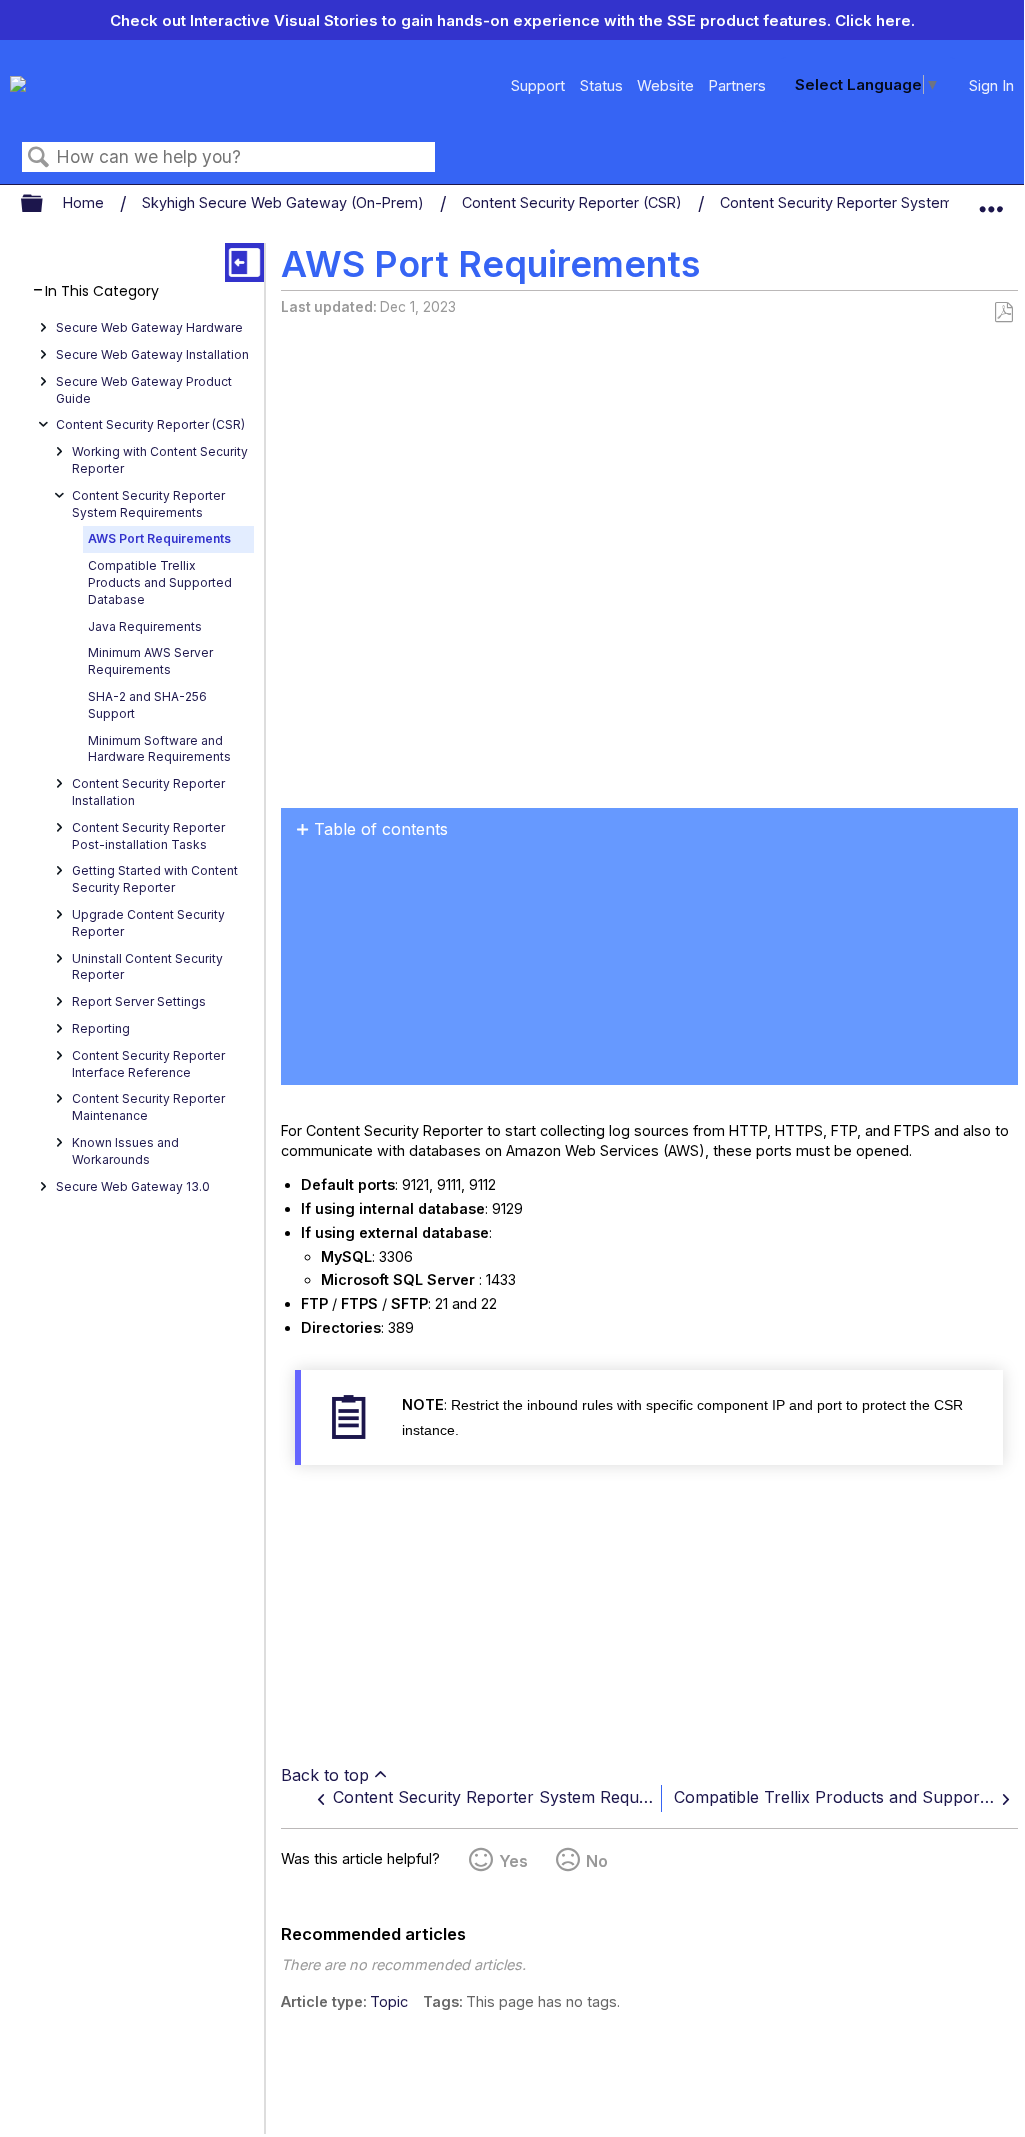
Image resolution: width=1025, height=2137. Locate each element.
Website (665, 85)
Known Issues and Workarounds (125, 1151)
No (597, 1861)
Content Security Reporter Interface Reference (148, 1064)
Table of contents (381, 829)
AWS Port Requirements (159, 538)
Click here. (875, 20)
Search (39, 157)
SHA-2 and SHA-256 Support (147, 705)
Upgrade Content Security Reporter (148, 923)
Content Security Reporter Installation (148, 792)
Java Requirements (145, 626)
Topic (389, 2001)
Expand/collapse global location (991, 199)
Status (601, 85)
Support (538, 85)
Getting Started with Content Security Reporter (155, 879)
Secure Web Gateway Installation (152, 354)
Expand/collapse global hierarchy (45, 204)
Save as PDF (1003, 312)
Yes (513, 1861)
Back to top (325, 1775)
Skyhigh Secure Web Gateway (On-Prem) (285, 202)
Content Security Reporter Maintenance (148, 1107)
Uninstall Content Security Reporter (147, 967)
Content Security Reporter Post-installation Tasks (148, 836)
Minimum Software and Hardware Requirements (159, 749)
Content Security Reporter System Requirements (148, 504)
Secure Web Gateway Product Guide (144, 390)
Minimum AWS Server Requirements (150, 661)
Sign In (991, 85)
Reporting (101, 1028)
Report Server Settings (139, 1001)
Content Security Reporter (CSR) (574, 202)
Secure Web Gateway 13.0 (133, 1186)
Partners (737, 85)
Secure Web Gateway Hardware (149, 327)
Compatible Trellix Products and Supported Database (160, 582)
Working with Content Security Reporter (160, 460)
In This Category (102, 291)
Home (85, 202)
